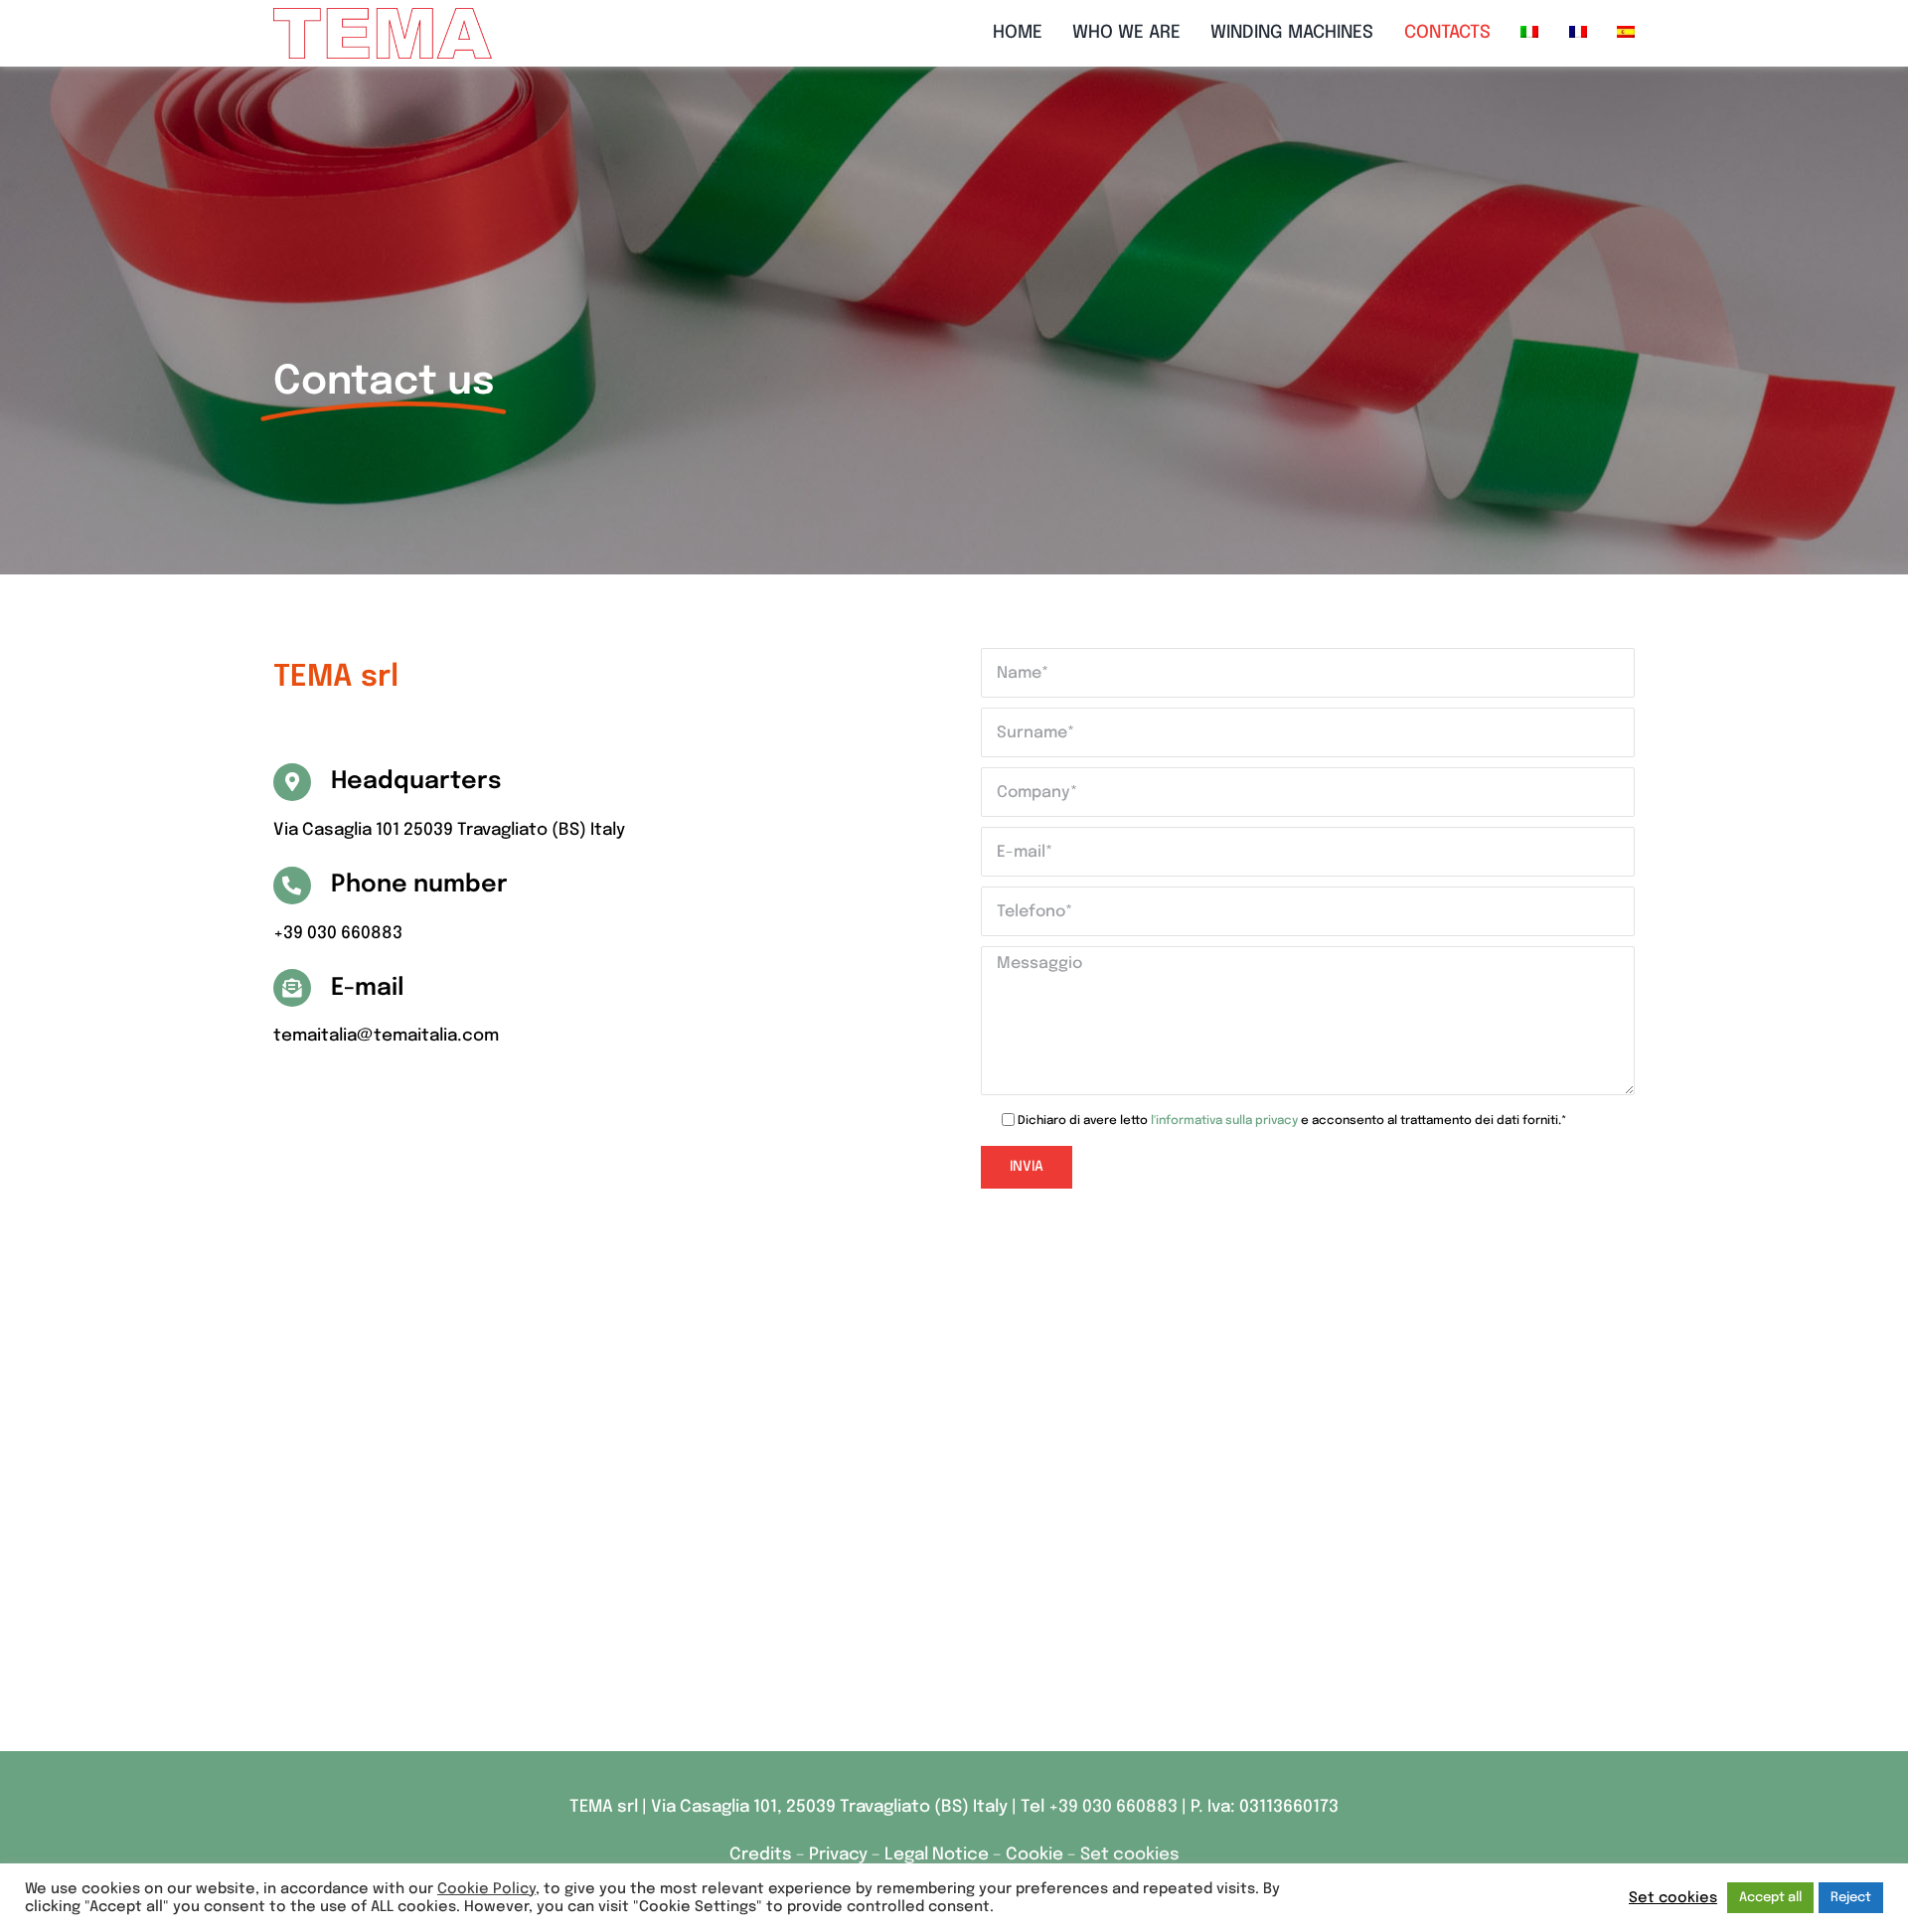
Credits (763, 1855)
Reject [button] (1851, 1898)
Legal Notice (937, 1855)
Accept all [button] (1770, 1898)
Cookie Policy (486, 1889)
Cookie (1034, 1855)
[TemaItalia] (383, 16)
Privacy (840, 1855)
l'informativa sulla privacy (1224, 1121)
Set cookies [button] (1130, 1855)
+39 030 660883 (1113, 1807)
